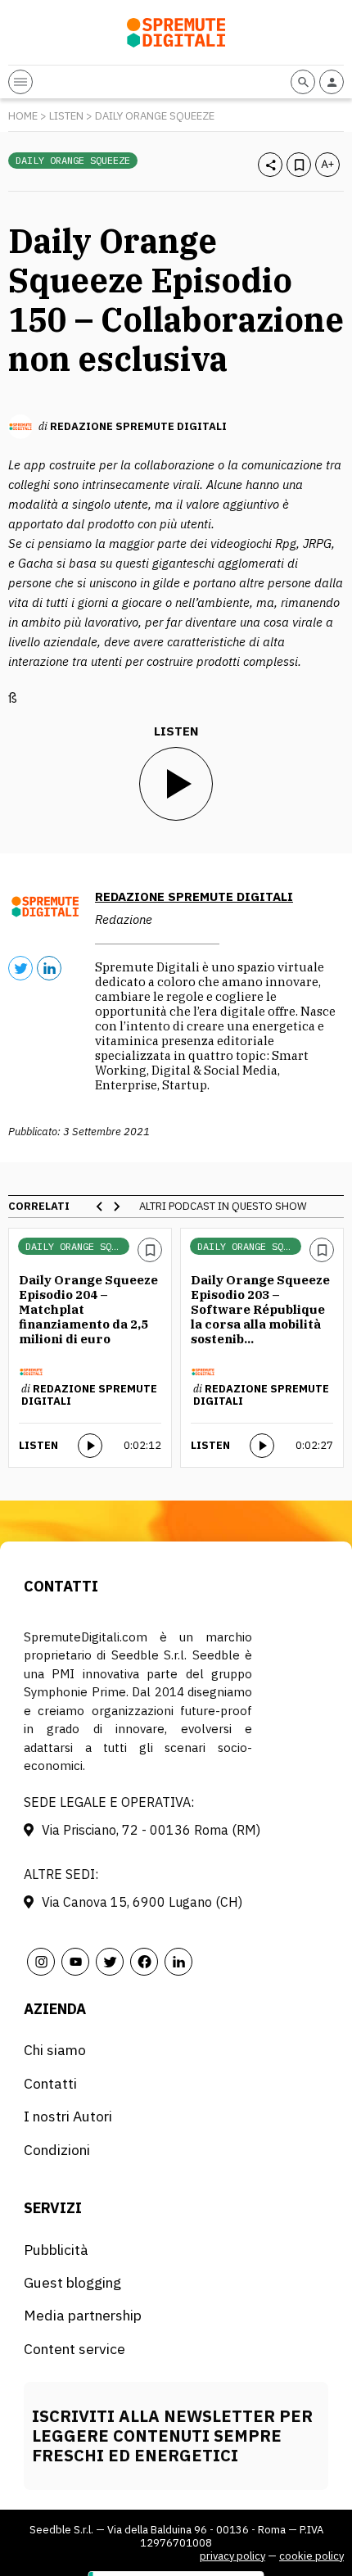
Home (23, 116)
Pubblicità (56, 2250)
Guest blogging (72, 2282)
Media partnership (83, 2315)
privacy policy (232, 2556)
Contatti (50, 2083)
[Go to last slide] (100, 1207)
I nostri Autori (68, 2116)
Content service (74, 2349)
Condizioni (57, 2150)
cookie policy (311, 2556)
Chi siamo (55, 2050)
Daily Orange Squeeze (155, 116)
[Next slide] (116, 1207)
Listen (66, 116)
